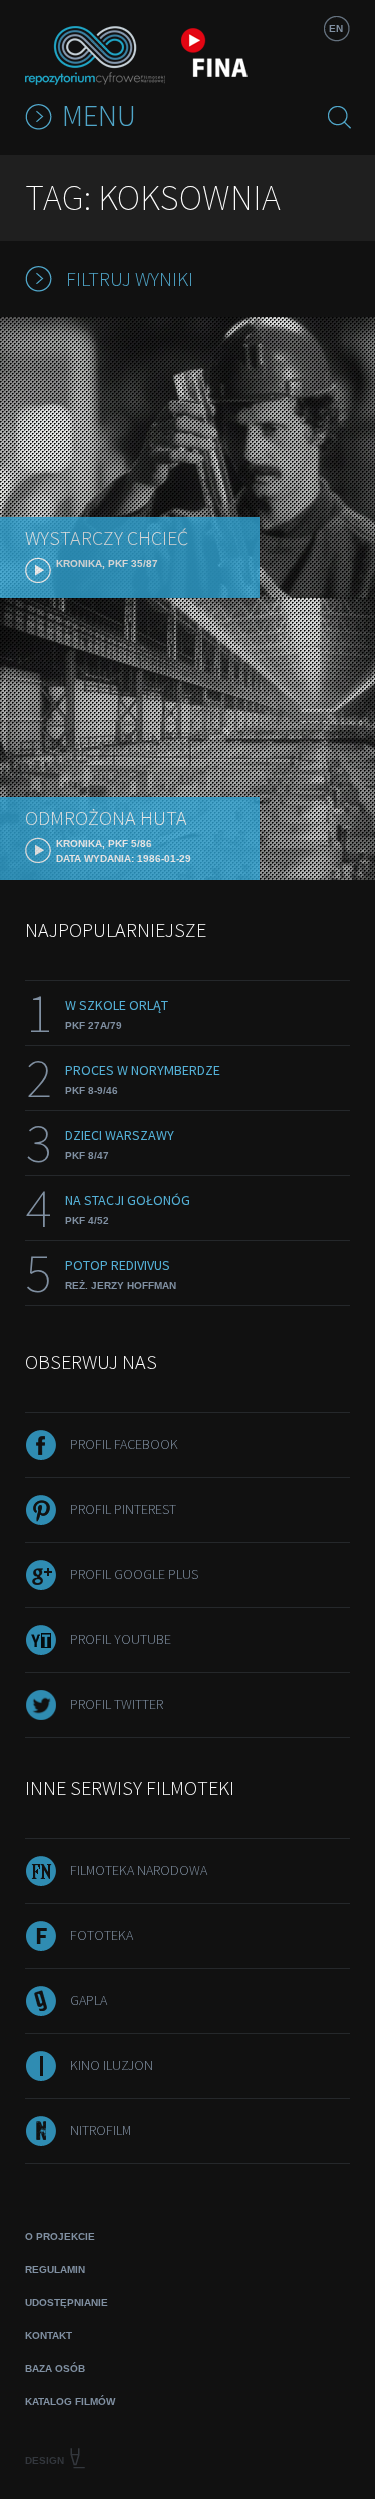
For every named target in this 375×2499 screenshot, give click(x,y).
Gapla (88, 2000)
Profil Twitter (116, 1704)
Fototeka (101, 1935)
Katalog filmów (70, 2401)
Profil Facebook (124, 1444)
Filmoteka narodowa (138, 1870)
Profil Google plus (134, 1574)
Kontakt (48, 2335)
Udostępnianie (66, 2302)
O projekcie (60, 2236)
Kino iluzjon (111, 2065)
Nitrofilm (100, 2130)
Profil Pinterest (123, 1509)
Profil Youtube (120, 1639)
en (336, 28)
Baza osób (55, 2368)
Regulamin (55, 2269)
